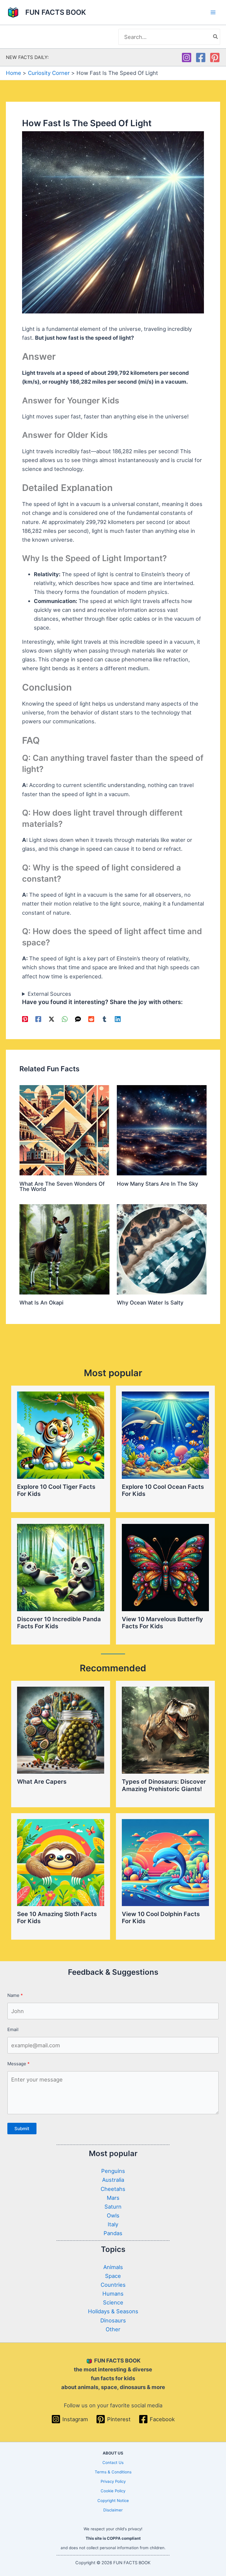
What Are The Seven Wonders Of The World (62, 1186)
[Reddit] (91, 1019)
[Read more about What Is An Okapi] (64, 1249)
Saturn (113, 2207)
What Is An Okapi (41, 1302)
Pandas (113, 2233)
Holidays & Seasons (113, 2311)
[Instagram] (187, 57)
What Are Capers (42, 1782)
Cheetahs (113, 2189)
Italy (113, 2224)
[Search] (216, 37)
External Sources (49, 994)
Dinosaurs (113, 2320)
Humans (113, 2294)
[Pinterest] (215, 57)
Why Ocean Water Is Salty (150, 1302)
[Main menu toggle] (213, 13)
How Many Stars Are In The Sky (157, 1184)
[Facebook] (201, 57)
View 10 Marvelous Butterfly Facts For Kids (162, 1623)
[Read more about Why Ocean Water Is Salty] (162, 1249)
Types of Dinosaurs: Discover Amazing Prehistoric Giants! (164, 1785)
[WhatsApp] (65, 1019)
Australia (113, 2180)
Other (113, 2329)
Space (113, 2276)
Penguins (113, 2171)
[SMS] (78, 1019)
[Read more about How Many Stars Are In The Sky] (162, 1130)
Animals (113, 2267)
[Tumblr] (104, 1019)
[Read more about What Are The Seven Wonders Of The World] (64, 1130)
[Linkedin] (118, 1019)
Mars (113, 2198)
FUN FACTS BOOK (56, 12)
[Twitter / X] (51, 1019)
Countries (113, 2285)
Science (113, 2302)
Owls (113, 2215)
